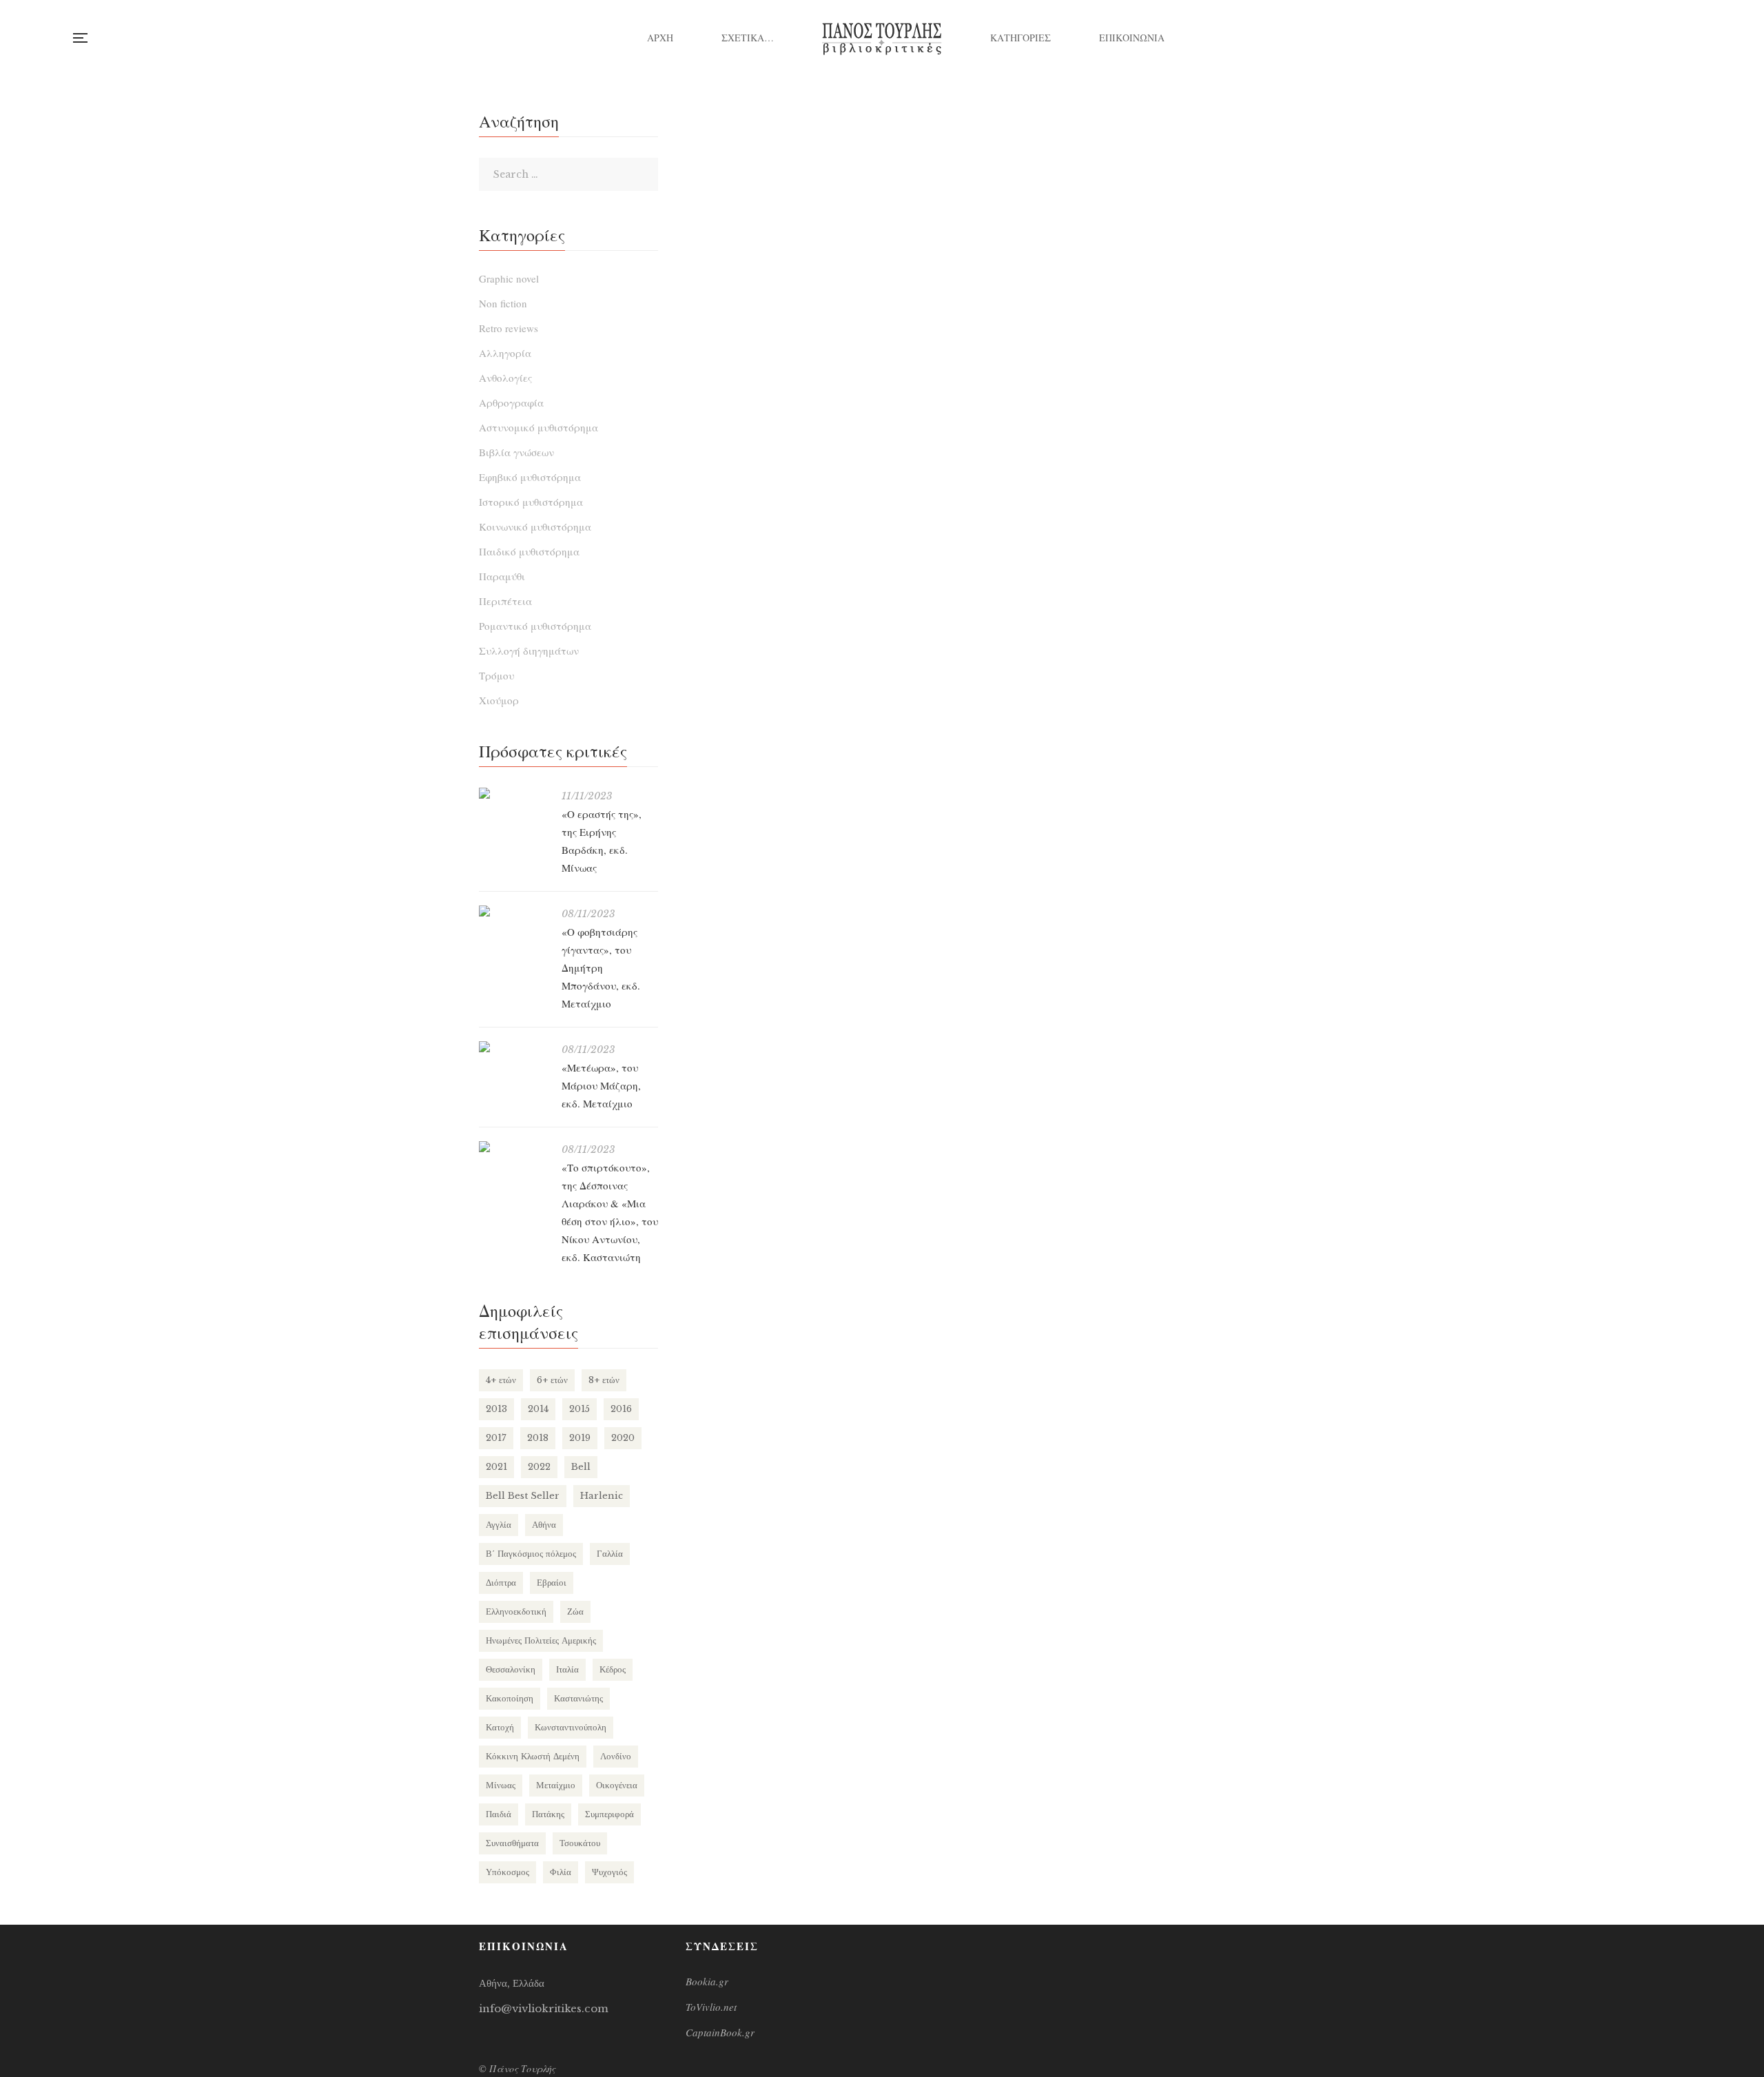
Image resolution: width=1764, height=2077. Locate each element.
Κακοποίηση (510, 1698)
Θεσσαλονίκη (511, 1669)
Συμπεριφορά (609, 1814)
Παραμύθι (502, 576)
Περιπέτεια (505, 601)
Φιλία (561, 1872)
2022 (539, 1467)
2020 (623, 1438)
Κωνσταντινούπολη (571, 1727)
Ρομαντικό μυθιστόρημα (535, 626)
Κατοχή (500, 1727)
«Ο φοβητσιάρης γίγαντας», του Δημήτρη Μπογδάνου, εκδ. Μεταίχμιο (601, 968)
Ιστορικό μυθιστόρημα (531, 502)
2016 (621, 1409)
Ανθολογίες (505, 378)
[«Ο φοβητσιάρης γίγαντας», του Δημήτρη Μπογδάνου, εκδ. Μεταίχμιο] (513, 911)
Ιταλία (567, 1669)
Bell (581, 1467)
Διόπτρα (501, 1583)
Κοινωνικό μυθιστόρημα (535, 526)
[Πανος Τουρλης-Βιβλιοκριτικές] (882, 38)
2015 (580, 1409)
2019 (580, 1438)
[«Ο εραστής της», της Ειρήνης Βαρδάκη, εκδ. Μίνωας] (513, 793)
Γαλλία (610, 1554)
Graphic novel (509, 278)
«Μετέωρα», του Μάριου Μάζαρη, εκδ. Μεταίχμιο (601, 1085)
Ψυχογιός (609, 1872)
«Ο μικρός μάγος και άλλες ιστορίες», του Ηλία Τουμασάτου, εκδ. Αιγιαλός (830, 628)
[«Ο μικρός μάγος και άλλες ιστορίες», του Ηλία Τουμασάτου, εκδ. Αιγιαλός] (830, 339)
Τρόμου (496, 675)
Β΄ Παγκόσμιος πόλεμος (531, 1554)
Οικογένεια (617, 1785)
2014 (538, 1409)
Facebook (1635, 38)
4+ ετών (501, 1380)
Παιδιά (499, 1814)
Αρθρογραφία (511, 402)
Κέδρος (613, 1669)
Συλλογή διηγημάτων (529, 651)
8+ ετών (604, 1380)
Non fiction (503, 303)
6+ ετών (552, 1380)
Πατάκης (548, 1814)
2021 (496, 1467)
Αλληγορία (505, 353)
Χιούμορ (499, 700)
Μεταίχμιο (556, 1785)
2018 (538, 1438)
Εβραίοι (552, 1583)
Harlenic (602, 1496)
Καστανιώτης (578, 1698)
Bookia (1691, 38)
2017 (496, 1438)
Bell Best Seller (523, 1496)
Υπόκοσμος (507, 1872)
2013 (496, 1409)
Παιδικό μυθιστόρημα (529, 551)
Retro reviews (509, 328)
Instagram (1663, 38)
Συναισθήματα (512, 1843)
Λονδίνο (616, 1756)
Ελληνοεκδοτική (516, 1612)
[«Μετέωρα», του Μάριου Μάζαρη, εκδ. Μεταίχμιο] (513, 1047)
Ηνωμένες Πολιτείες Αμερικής (541, 1640)
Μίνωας (501, 1785)
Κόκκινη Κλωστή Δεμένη (533, 1756)
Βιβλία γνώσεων (516, 452)
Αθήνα (544, 1525)
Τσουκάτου (580, 1843)
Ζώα (575, 1612)
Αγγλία (499, 1525)
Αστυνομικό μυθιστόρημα (539, 427)
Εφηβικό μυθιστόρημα (530, 477)
